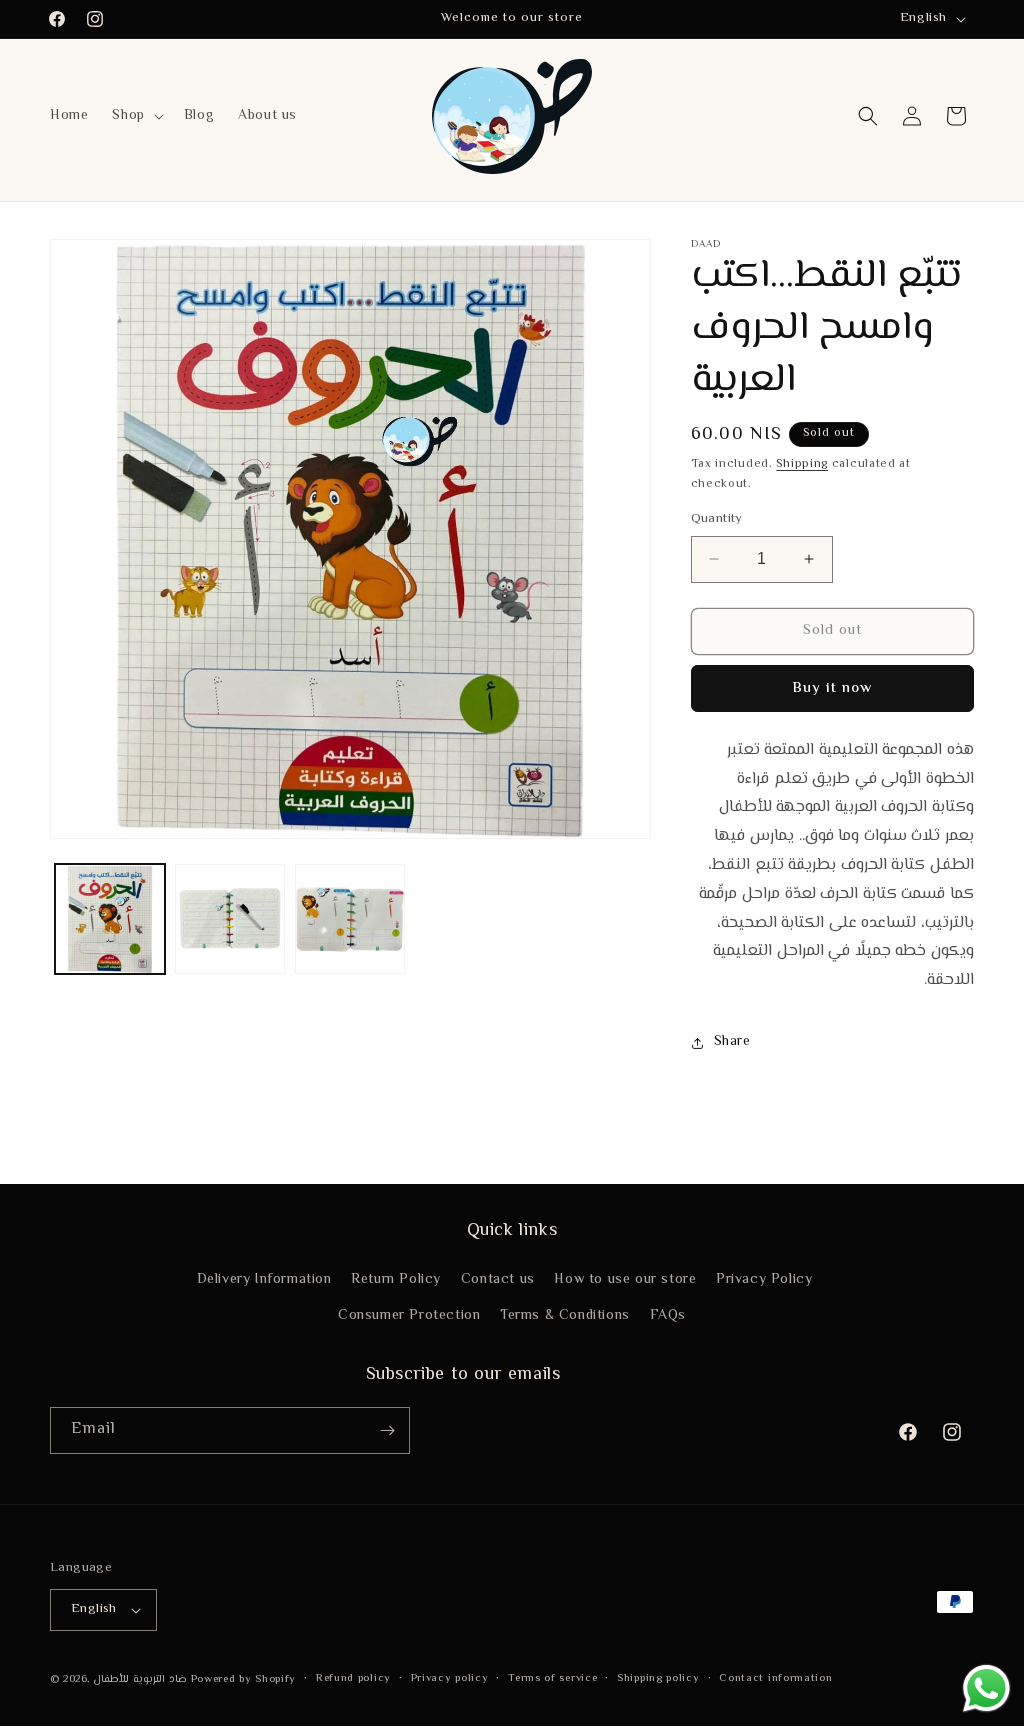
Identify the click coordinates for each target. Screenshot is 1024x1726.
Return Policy (396, 1280)
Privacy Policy (764, 1280)
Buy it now (832, 688)
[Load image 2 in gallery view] (230, 919)
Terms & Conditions (565, 1316)
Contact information (775, 1678)
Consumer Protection (409, 1316)
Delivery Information (264, 1280)
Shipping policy (658, 1678)
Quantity (717, 519)
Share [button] (732, 1042)
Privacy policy (450, 1678)
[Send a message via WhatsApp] (986, 1688)
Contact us (498, 1280)
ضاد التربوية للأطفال (139, 1679)
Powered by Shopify (244, 1679)
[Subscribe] (387, 1430)
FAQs (668, 1316)
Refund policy (353, 1678)
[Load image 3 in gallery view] (350, 919)
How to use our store (625, 1280)
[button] (135, 116)
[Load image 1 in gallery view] (110, 919)
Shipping (802, 464)
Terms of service (552, 1678)
